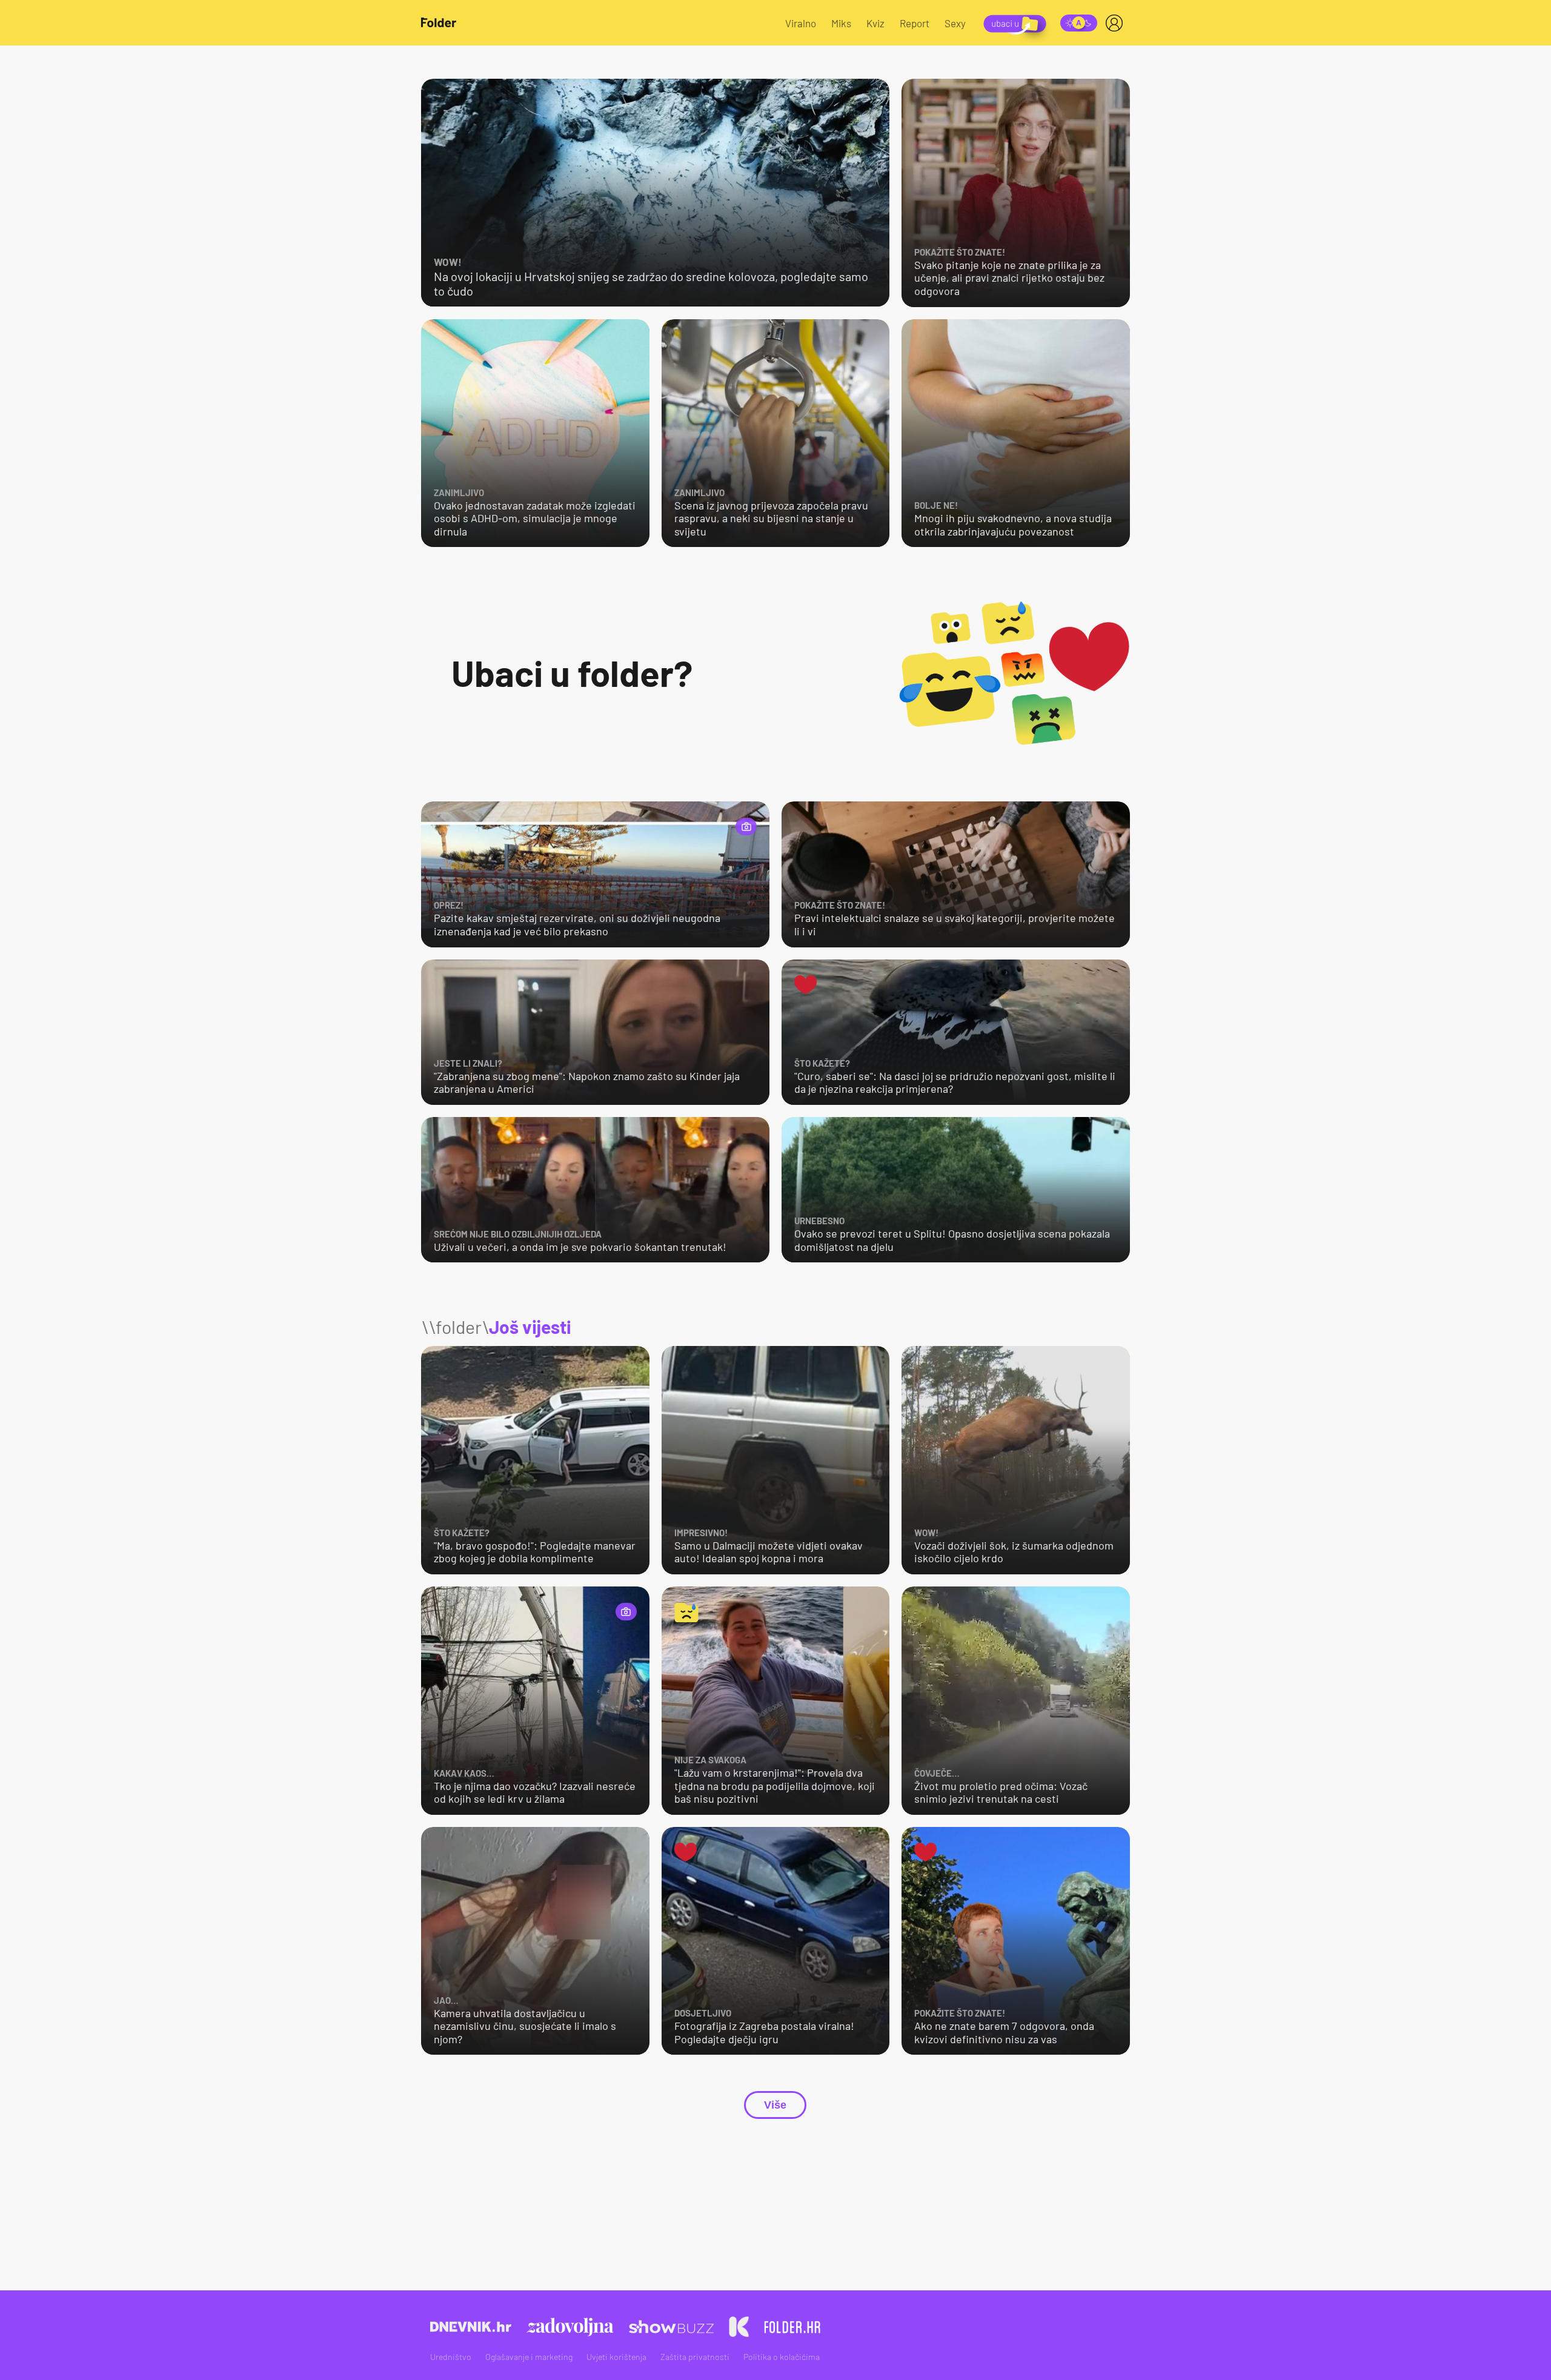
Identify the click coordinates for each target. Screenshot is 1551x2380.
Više (775, 2105)
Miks (841, 23)
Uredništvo (451, 2357)
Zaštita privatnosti (695, 2357)
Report (915, 23)
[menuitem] (1117, 23)
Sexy (955, 23)
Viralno (801, 23)
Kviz (875, 23)
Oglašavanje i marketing (529, 2357)
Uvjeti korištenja (616, 2357)
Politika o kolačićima (782, 2357)
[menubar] (1117, 23)
